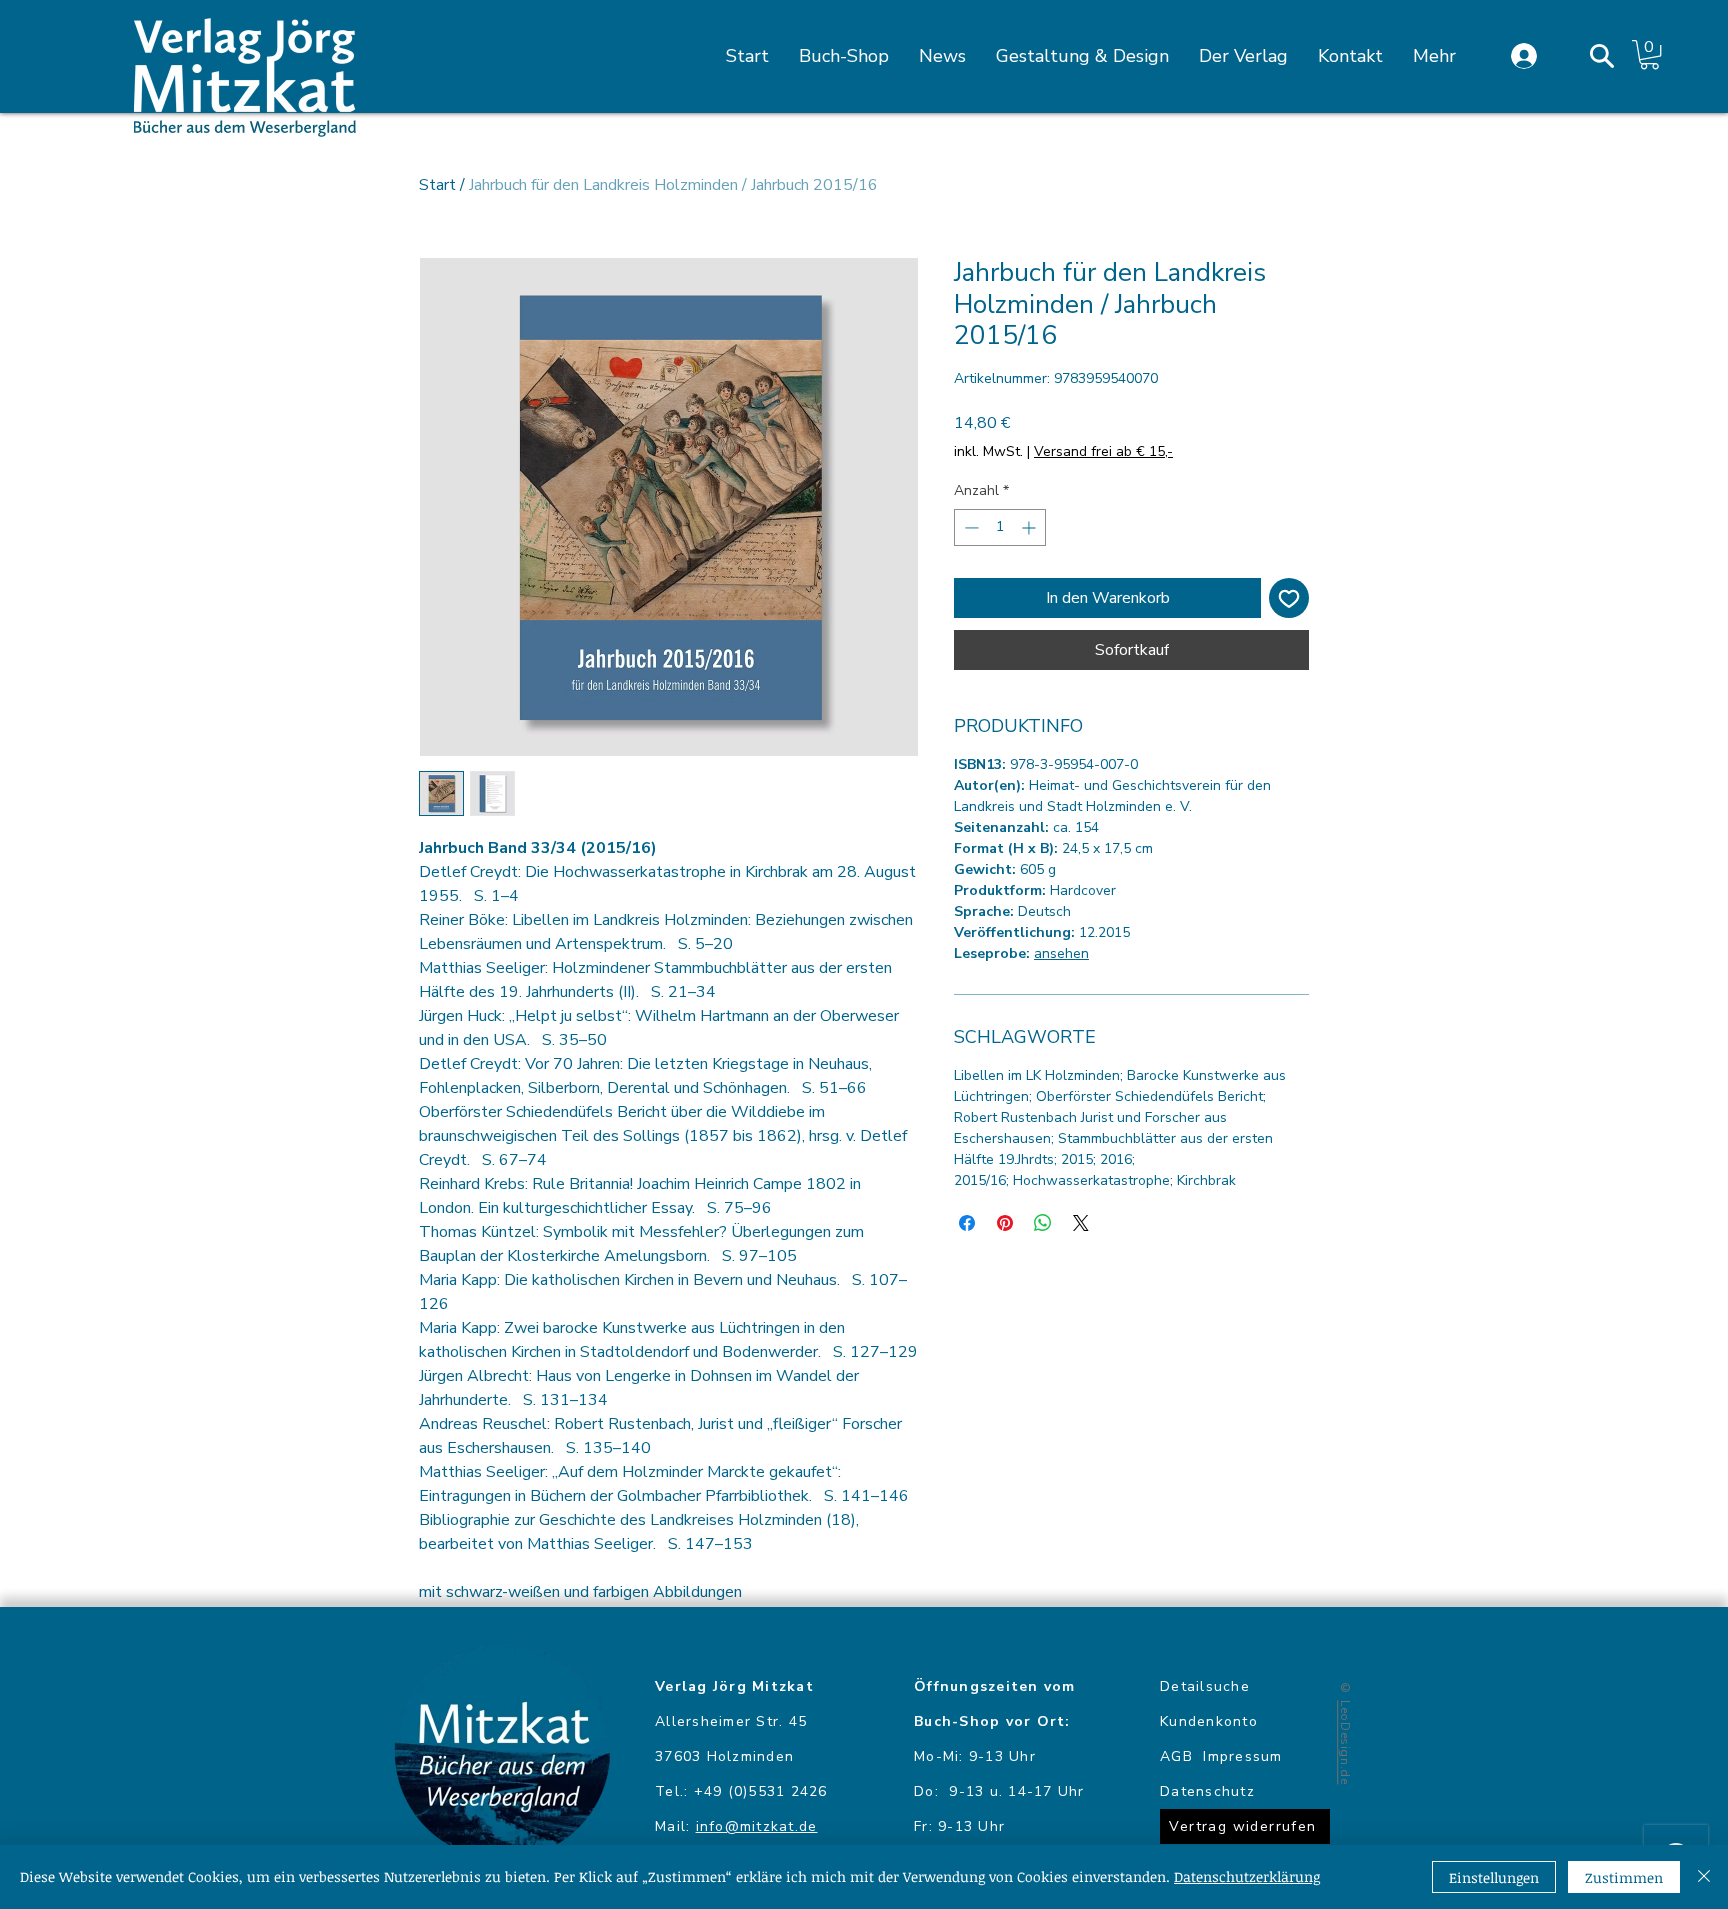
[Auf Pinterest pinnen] (1005, 1223)
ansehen (1061, 953)
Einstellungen (1494, 1877)
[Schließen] (1704, 1877)
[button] (1602, 56)
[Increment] (1030, 527)
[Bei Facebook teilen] (967, 1223)
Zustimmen (1624, 1877)
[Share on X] (1081, 1223)
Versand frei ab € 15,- (1103, 451)
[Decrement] (969, 527)
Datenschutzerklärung (1247, 1876)
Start (437, 185)
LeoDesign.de (1345, 1742)
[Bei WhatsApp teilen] (1043, 1223)
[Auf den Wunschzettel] (1289, 598)
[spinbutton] (1000, 527)
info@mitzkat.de (757, 1826)
